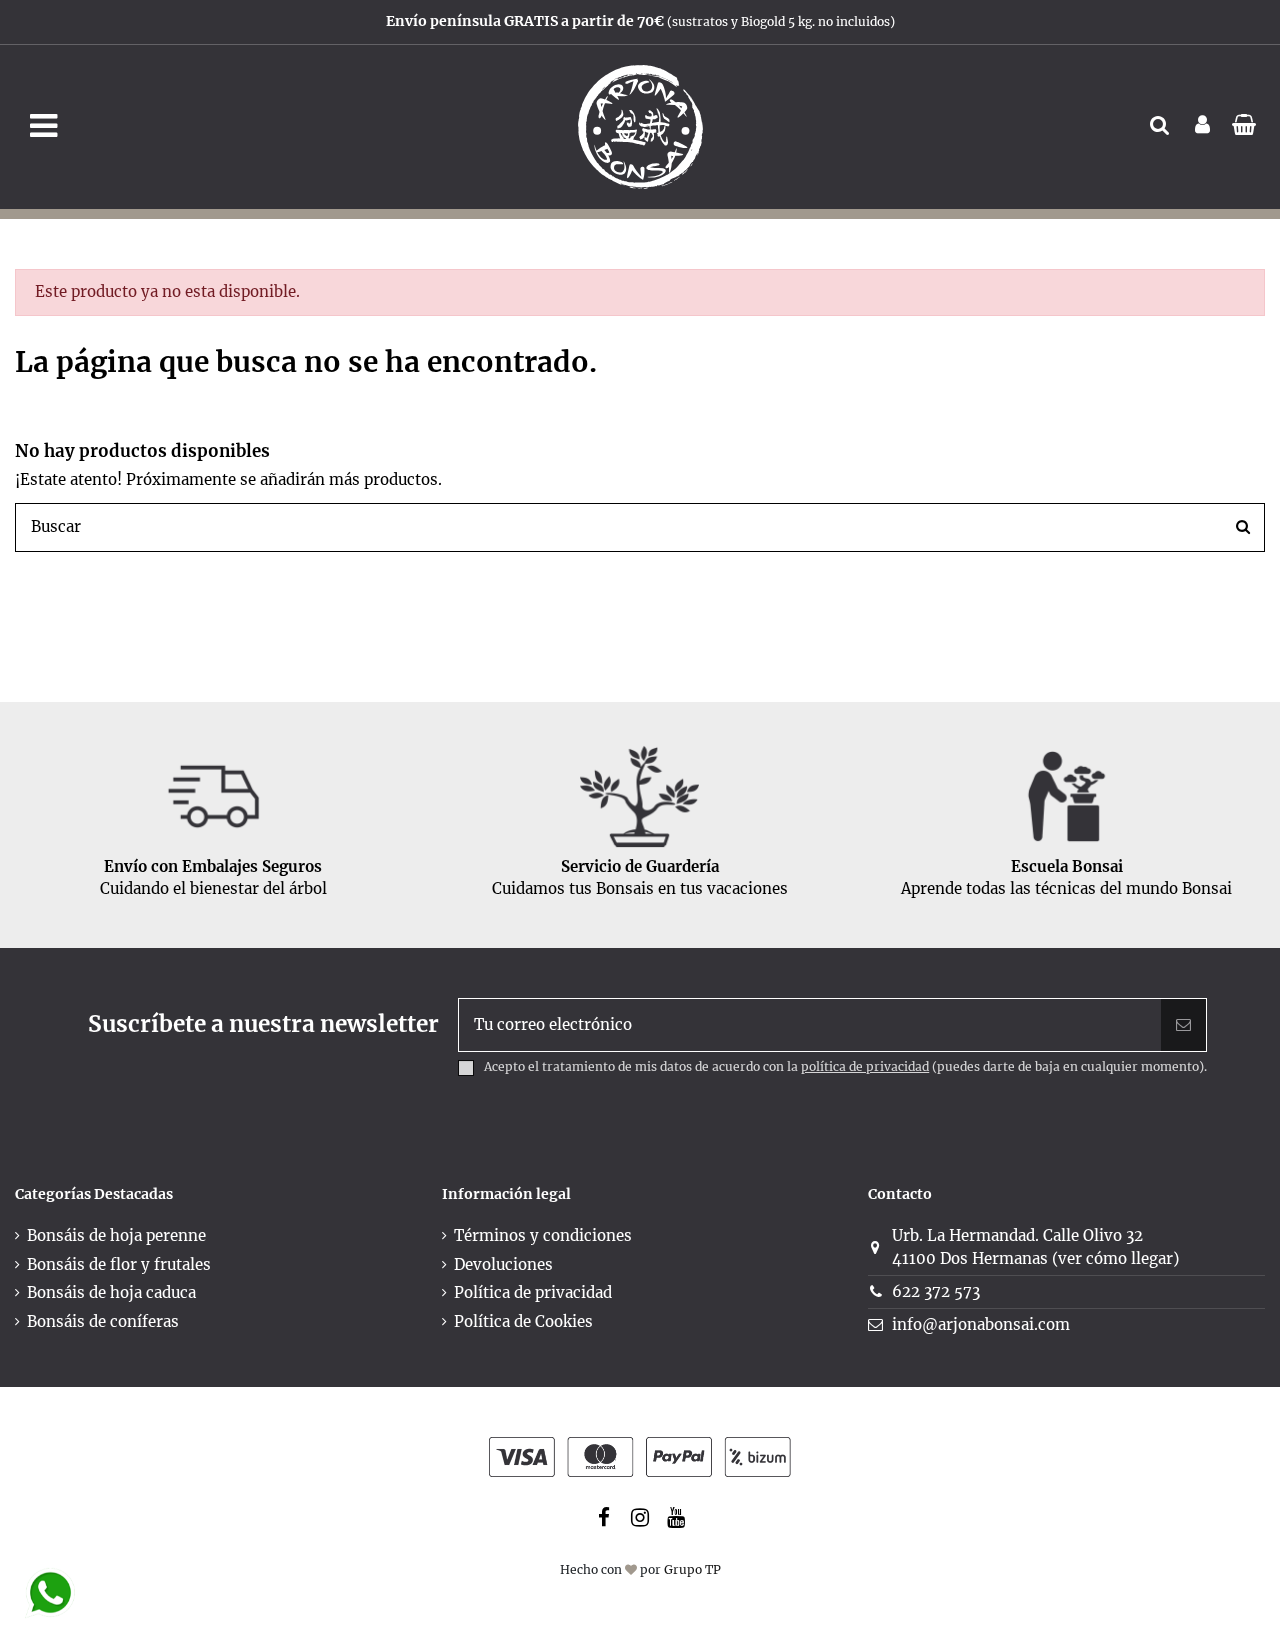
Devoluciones (503, 1264)
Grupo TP (692, 1569)
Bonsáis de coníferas (103, 1321)
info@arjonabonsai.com (981, 1324)
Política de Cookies (523, 1321)
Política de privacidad (533, 1292)
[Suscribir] (1183, 1025)
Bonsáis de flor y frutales (119, 1264)
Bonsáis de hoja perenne (116, 1235)
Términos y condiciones (543, 1235)
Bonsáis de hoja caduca (111, 1292)
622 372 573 (936, 1291)
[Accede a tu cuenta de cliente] (1202, 126)
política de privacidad (865, 1066)
